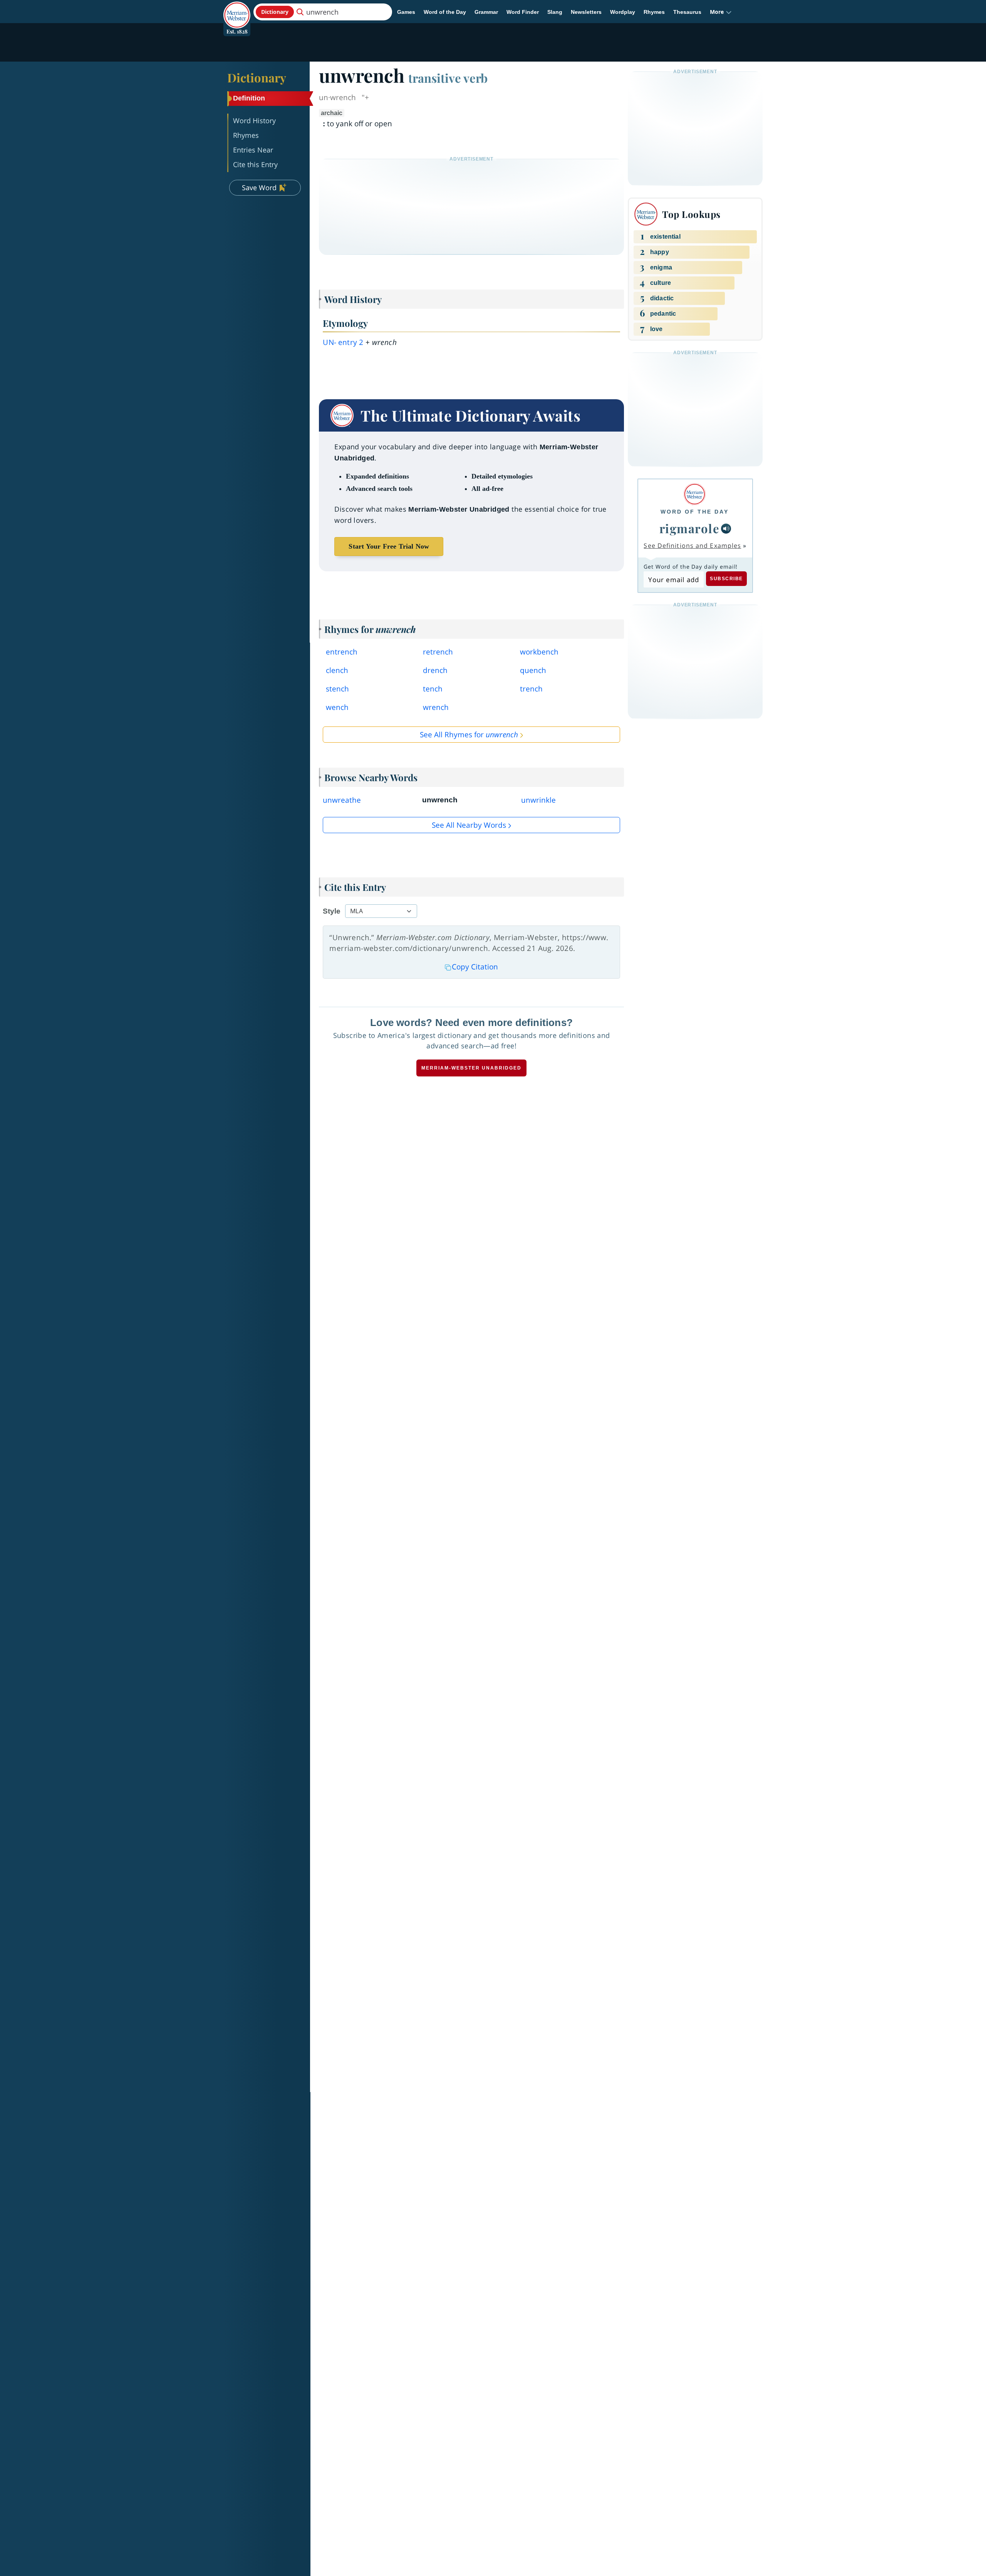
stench (337, 689)
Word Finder (523, 12)
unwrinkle (538, 800)
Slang (555, 12)
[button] (721, 12)
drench (435, 670)
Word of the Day (445, 12)
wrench (436, 707)
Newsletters (586, 12)
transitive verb (448, 78)
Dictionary (257, 77)
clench (337, 670)
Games (406, 12)
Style (332, 911)
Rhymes (654, 12)
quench (533, 670)
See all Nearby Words (469, 825)
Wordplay (623, 12)
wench (337, 707)
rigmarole (690, 528)
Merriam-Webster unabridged (471, 1068)
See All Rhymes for (469, 735)
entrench (342, 652)
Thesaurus (687, 12)
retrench (438, 652)
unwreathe (342, 800)
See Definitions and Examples (692, 546)
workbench (539, 652)
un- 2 (343, 342)
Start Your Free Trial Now (389, 546)
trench (531, 689)
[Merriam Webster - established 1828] (237, 9)
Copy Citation (475, 967)
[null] (726, 529)
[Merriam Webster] (695, 494)
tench (433, 689)
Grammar (486, 12)
